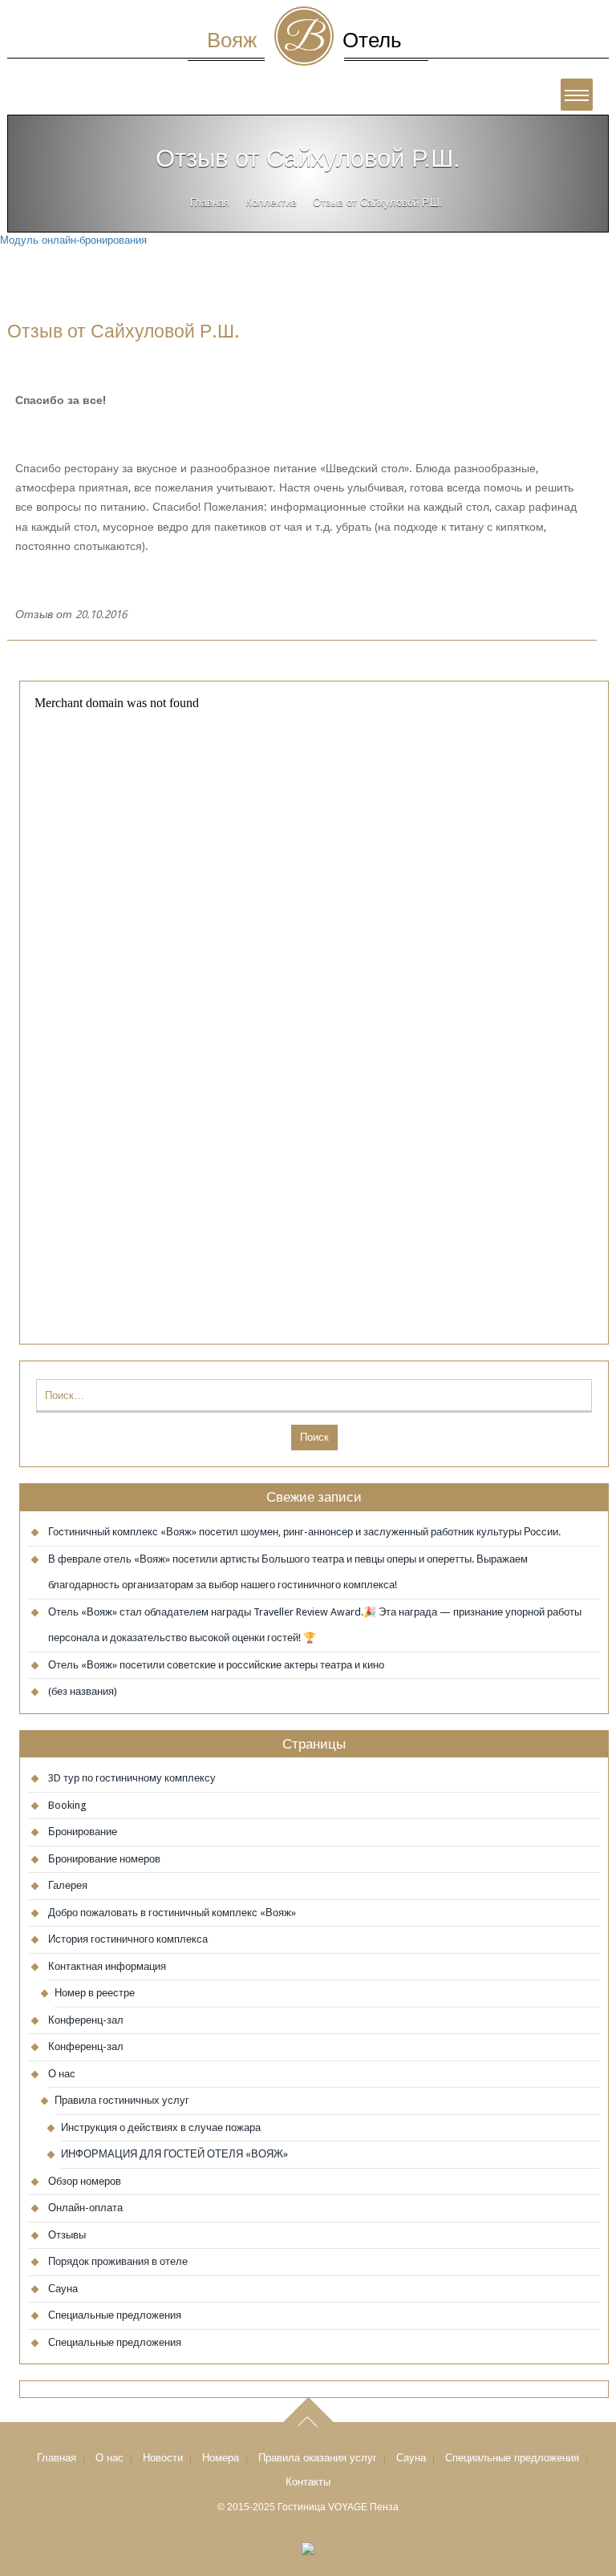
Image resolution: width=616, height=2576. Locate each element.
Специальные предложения (115, 2315)
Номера (221, 2458)
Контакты (308, 2482)
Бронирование (83, 1832)
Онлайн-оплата (85, 2208)
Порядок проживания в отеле (118, 2261)
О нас (62, 2074)
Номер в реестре (95, 1993)
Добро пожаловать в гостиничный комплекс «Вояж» (172, 1913)
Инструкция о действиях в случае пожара (161, 2127)
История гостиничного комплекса (128, 1939)
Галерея (68, 1885)
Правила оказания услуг (318, 2458)
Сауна (63, 2289)
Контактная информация (107, 1966)
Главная (210, 202)
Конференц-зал (86, 2020)
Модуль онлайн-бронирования (73, 240)
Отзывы (67, 2235)
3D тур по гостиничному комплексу (132, 1778)
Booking (67, 1805)
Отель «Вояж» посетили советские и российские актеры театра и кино (216, 1665)
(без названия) (83, 1691)
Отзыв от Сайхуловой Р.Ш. (124, 331)
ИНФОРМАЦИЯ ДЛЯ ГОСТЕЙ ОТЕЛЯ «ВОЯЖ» (174, 2154)
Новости (163, 2458)
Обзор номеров (85, 2181)
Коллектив (271, 202)
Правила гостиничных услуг (122, 2100)
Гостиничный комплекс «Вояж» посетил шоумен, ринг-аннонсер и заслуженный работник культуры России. (304, 1532)
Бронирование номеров (104, 1859)
